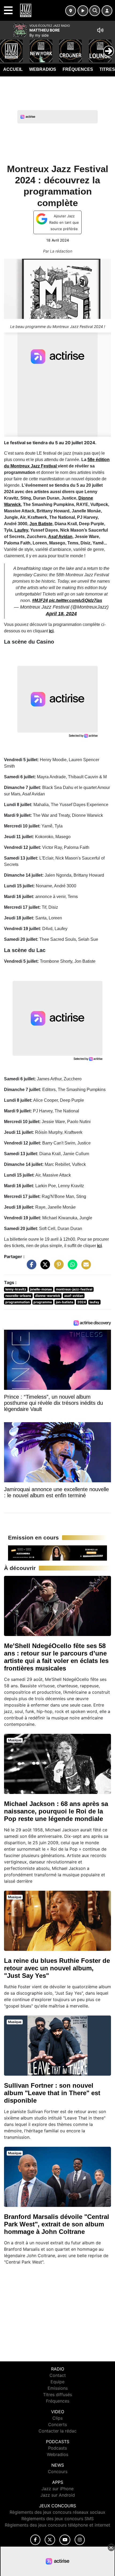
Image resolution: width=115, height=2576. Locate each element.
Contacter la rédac (57, 2431)
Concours (58, 2471)
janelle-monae (41, 1289)
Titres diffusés (57, 2395)
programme (43, 1302)
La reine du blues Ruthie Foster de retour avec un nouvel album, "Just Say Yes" (57, 1968)
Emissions (58, 2388)
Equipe (57, 2382)
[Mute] (100, 30)
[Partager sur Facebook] (30, 1267)
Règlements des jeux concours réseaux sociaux (57, 2512)
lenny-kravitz (16, 1289)
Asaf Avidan (60, 537)
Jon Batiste (41, 524)
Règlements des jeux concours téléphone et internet (57, 2525)
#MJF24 (40, 600)
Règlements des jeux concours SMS (57, 2519)
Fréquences (78, 69)
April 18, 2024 (61, 614)
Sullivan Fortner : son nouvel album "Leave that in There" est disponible (52, 2093)
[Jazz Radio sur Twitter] (50, 2540)
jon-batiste (65, 1302)
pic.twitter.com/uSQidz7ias (76, 600)
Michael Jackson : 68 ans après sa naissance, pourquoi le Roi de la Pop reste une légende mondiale (56, 1811)
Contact (58, 2375)
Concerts (57, 2424)
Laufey (21, 530)
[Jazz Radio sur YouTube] (65, 2540)
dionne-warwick (48, 1296)
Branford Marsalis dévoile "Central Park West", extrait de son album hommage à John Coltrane (57, 2224)
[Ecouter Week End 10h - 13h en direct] (57, 1553)
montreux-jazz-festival (74, 1289)
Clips (57, 2418)
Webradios (43, 69)
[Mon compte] (107, 11)
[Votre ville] (71, 11)
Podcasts (57, 2448)
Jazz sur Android (58, 2495)
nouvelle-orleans (18, 1296)
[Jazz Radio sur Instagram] (80, 2540)
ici (51, 631)
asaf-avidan (74, 1296)
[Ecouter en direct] (83, 11)
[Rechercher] (95, 11)
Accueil (13, 69)
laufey (94, 1302)
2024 (82, 1302)
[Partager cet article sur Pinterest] (57, 1267)
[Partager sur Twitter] (44, 1267)
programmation (18, 1302)
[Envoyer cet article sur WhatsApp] (71, 1267)
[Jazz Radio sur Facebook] (35, 2540)
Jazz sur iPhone (57, 2489)
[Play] (7, 47)
